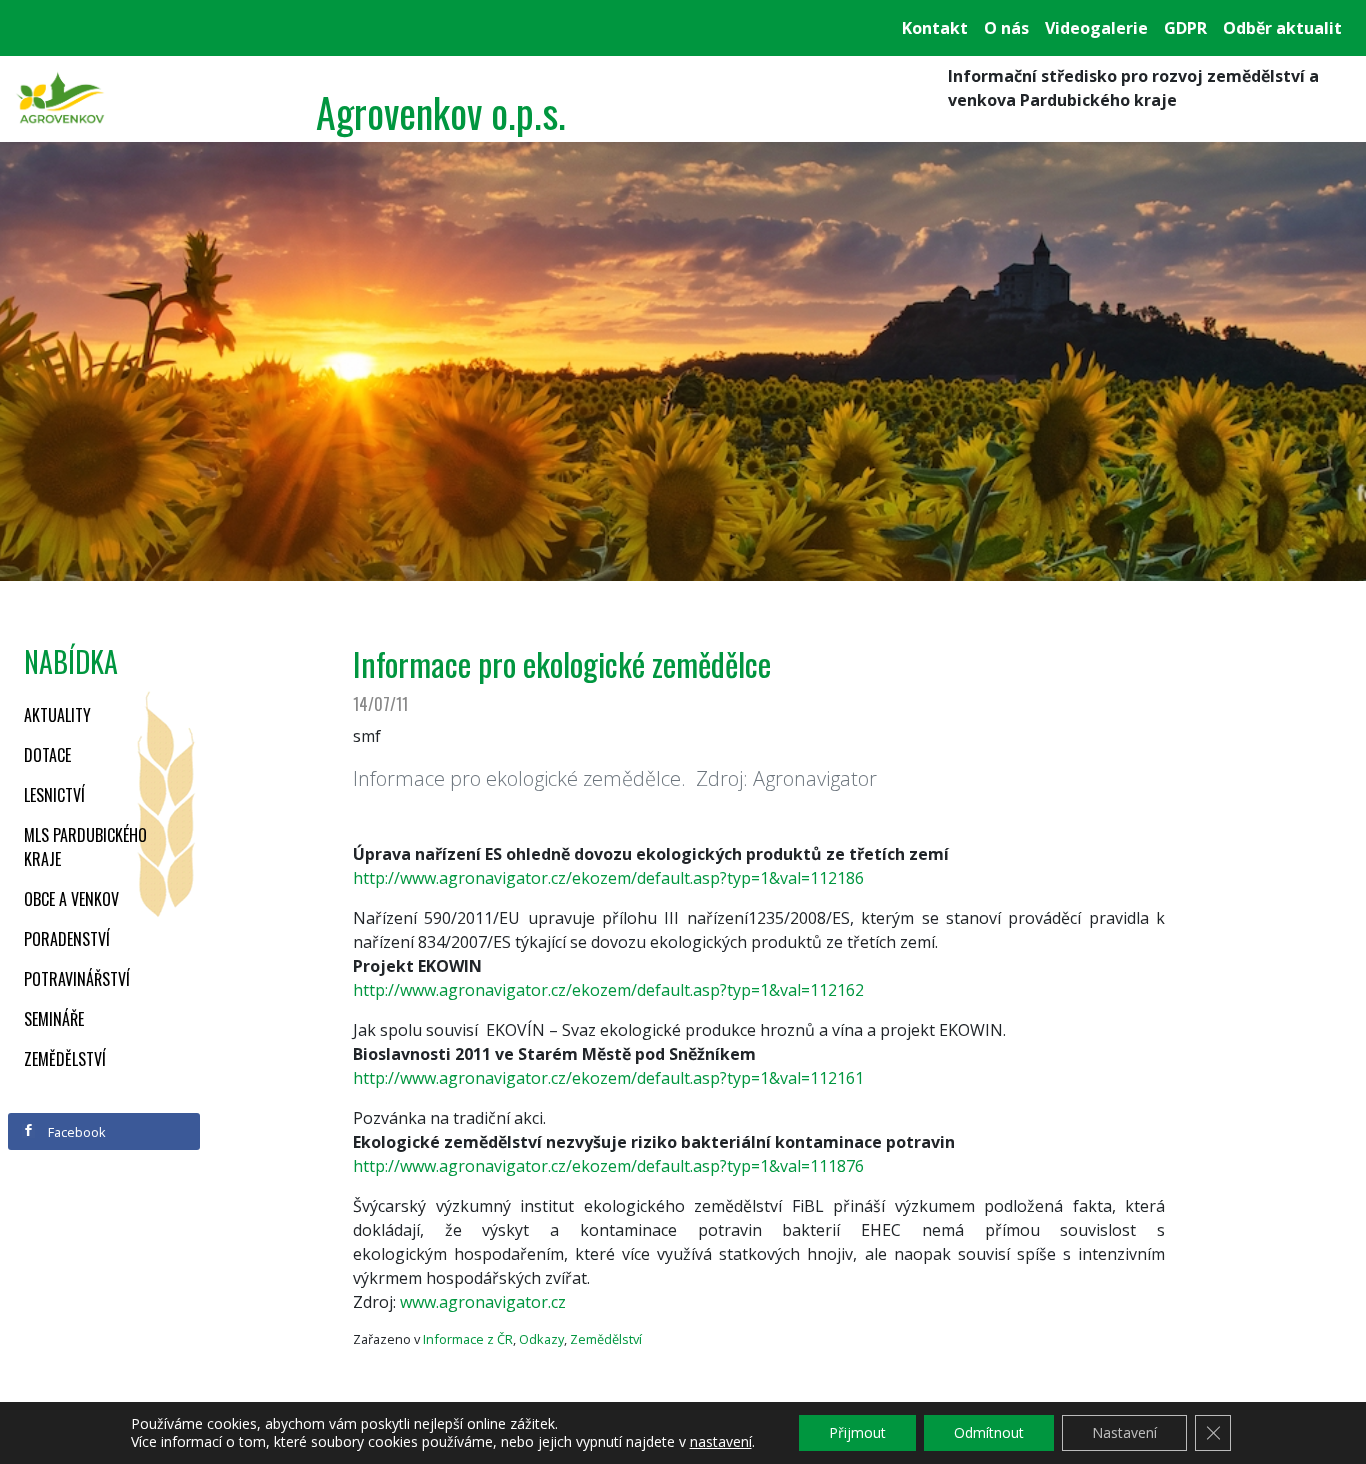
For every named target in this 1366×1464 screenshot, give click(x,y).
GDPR (1185, 28)
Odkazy (541, 1339)
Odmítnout (989, 1432)
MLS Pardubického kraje (85, 847)
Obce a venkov (71, 899)
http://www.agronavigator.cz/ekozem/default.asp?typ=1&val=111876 (608, 1166)
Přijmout (857, 1432)
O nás (1006, 28)
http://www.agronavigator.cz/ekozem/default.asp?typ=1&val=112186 (608, 878)
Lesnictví (54, 795)
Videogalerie (1096, 28)
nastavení (721, 1442)
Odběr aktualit (1282, 28)
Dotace (47, 755)
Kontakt (935, 28)
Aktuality (57, 715)
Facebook (75, 1132)
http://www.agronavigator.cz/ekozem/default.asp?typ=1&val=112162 (608, 990)
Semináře (54, 1019)
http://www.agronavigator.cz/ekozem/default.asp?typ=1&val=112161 (608, 1078)
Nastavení (1124, 1432)
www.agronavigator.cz (483, 1302)
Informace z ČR (468, 1339)
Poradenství (67, 939)
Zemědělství (65, 1059)
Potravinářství (77, 979)
